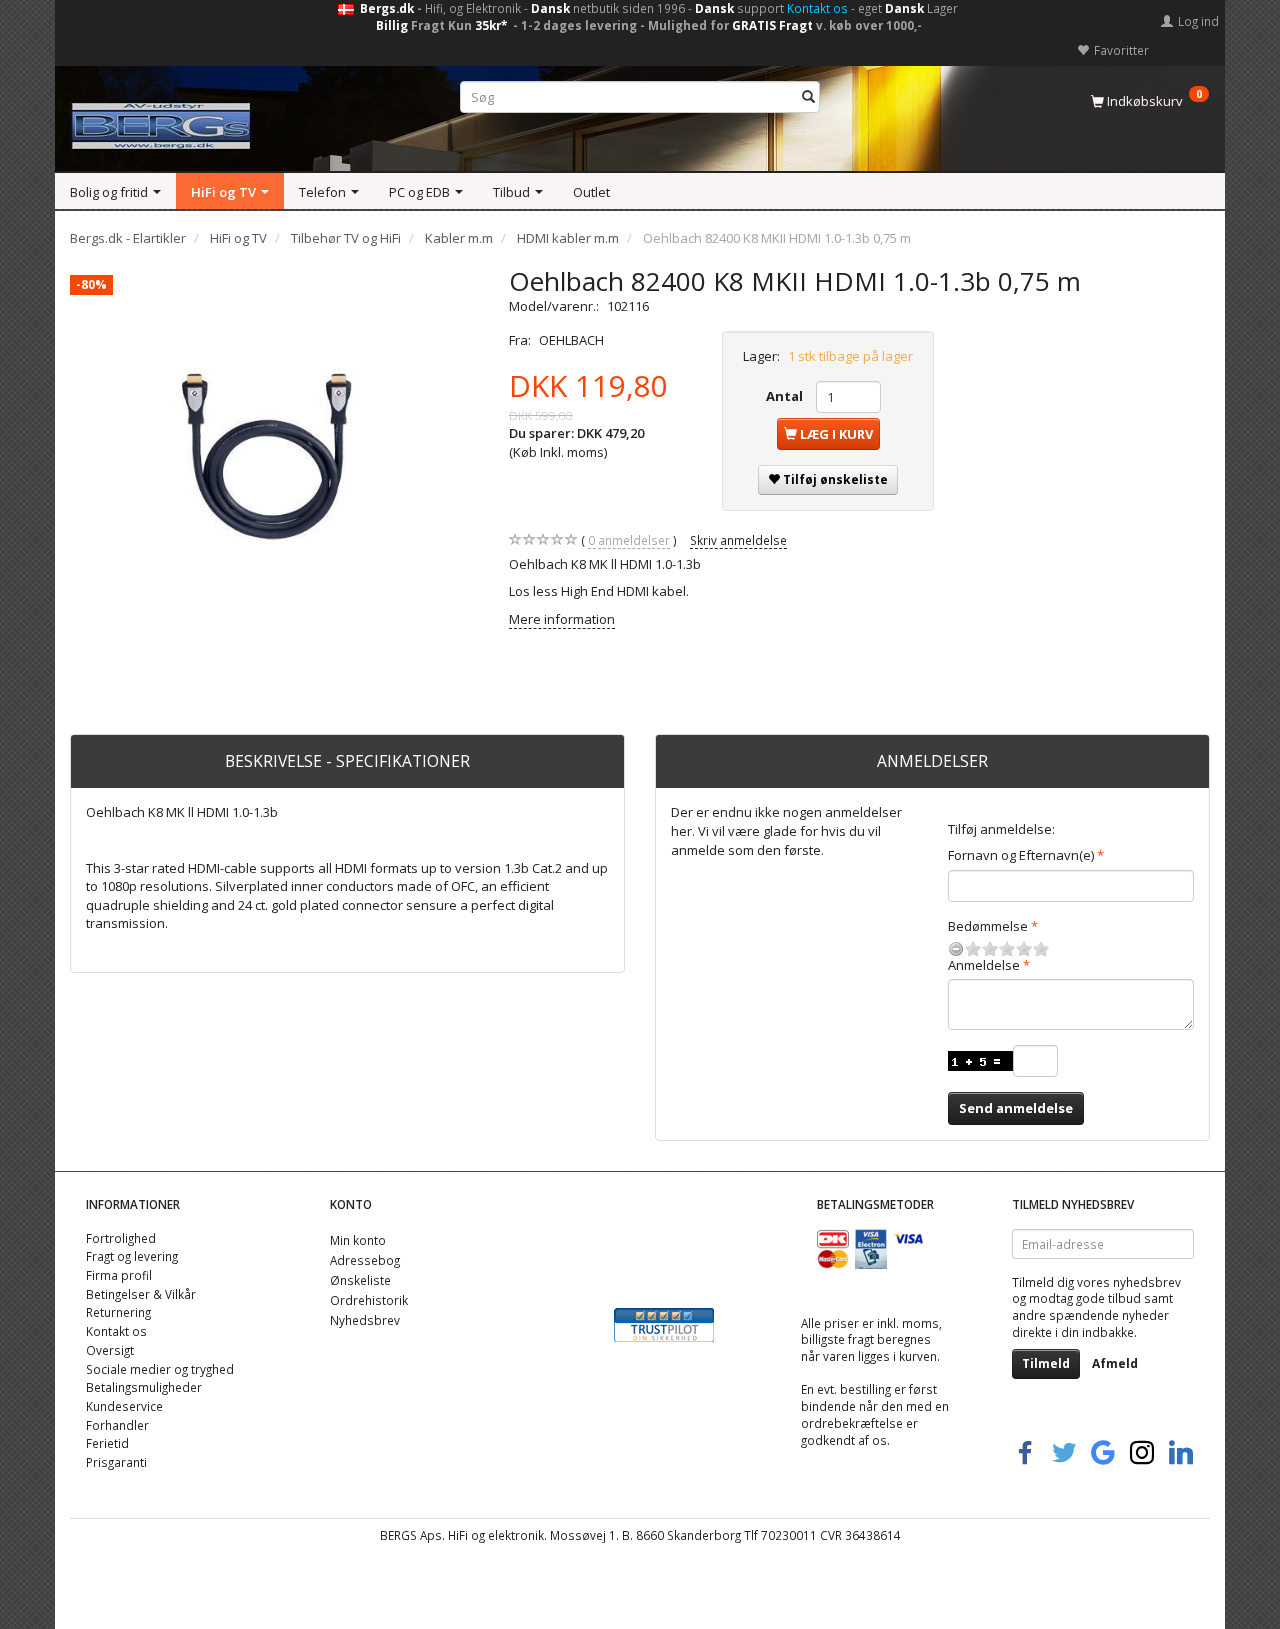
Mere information (562, 619)
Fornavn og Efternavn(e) (1021, 855)
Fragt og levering (132, 1256)
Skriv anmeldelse (738, 540)
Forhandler (117, 1425)
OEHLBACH (571, 340)
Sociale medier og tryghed (160, 1369)
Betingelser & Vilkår (141, 1294)
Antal (786, 396)
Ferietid (107, 1443)
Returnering (118, 1312)
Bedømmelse (988, 926)
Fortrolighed (121, 1238)
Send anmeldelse (1016, 1108)
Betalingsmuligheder (144, 1387)
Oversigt (110, 1350)
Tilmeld (1046, 1363)
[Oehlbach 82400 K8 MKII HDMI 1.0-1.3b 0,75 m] (274, 469)
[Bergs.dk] (161, 121)
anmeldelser (629, 540)
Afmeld (1115, 1363)
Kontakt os (817, 8)
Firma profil (119, 1275)
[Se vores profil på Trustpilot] (664, 1324)
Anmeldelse (984, 965)
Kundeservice (124, 1406)
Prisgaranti (116, 1462)
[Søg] (808, 97)
